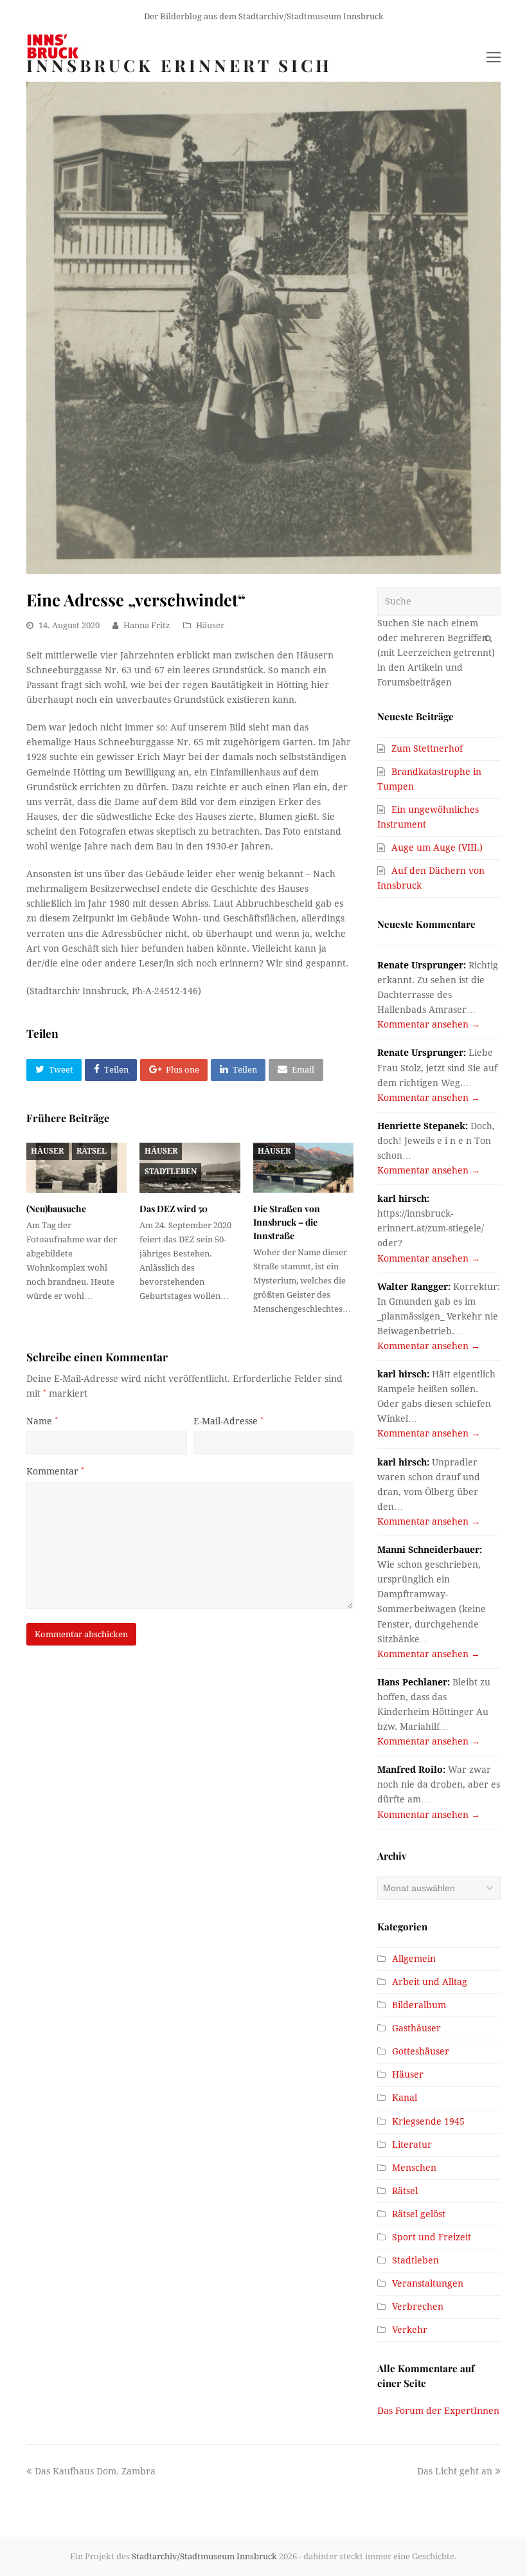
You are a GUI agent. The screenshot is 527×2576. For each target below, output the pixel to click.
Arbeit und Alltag (430, 1982)
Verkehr (410, 2330)
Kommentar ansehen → (429, 1024)
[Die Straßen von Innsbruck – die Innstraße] (303, 1168)
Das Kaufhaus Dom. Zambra (95, 2471)
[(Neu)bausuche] (76, 1168)
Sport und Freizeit (432, 2237)
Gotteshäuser (421, 2051)
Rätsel (92, 1151)
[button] (54, 1070)
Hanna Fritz (147, 625)
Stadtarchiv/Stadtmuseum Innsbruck (204, 2556)
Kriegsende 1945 (428, 2121)
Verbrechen (418, 2307)
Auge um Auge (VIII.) (437, 848)
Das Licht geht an (455, 2471)
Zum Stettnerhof (427, 748)
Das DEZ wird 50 (174, 1209)
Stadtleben (171, 1172)
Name (42, 1421)
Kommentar (55, 1471)
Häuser (210, 625)
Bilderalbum (419, 2005)
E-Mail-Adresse (228, 1421)
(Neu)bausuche (56, 1209)
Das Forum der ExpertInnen (438, 2411)
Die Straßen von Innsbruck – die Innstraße (287, 1222)
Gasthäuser (416, 2028)
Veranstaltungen (428, 2283)
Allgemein (414, 1959)
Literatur (412, 2145)
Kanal (405, 2098)
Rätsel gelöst (419, 2214)
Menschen (414, 2168)
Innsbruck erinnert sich (179, 65)
